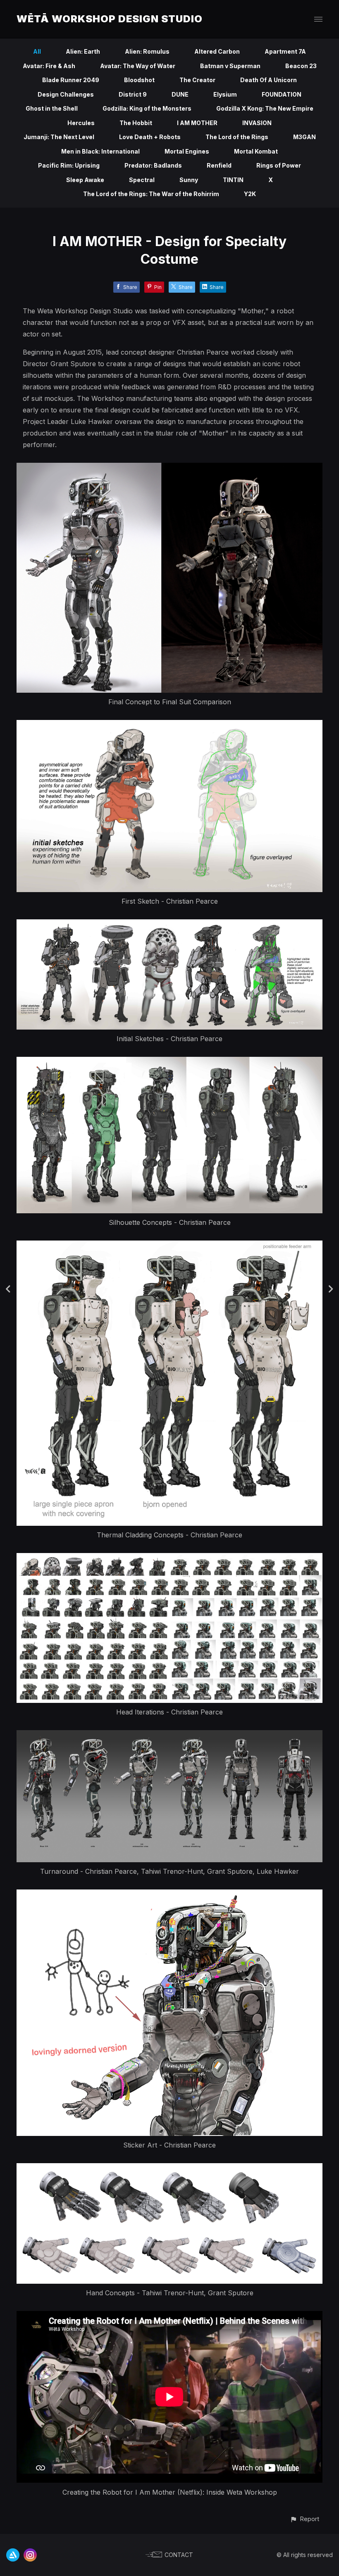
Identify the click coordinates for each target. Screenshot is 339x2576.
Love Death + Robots (150, 137)
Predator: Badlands (153, 165)
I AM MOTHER (197, 123)
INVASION (257, 123)
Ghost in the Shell (52, 108)
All (37, 51)
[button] (304, 2519)
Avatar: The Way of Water (138, 66)
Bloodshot (139, 80)
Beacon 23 (301, 66)
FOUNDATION (282, 94)
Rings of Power (279, 165)
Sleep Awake (85, 180)
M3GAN (304, 137)
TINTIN (233, 180)
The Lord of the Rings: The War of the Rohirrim (151, 194)
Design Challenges (66, 94)
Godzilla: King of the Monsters (147, 108)
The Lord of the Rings (237, 137)
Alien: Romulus (147, 51)
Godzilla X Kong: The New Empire (265, 108)
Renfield (219, 165)
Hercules (81, 123)
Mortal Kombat (256, 151)
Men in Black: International (100, 151)
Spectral (142, 180)
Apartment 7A (285, 51)
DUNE (180, 94)
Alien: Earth (83, 51)
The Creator (197, 80)
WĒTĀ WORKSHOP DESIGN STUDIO (110, 19)
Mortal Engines (187, 151)
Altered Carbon (217, 51)
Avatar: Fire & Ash (49, 66)
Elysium (225, 94)
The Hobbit (136, 123)
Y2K (250, 194)
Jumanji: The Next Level (59, 137)
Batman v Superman (230, 66)
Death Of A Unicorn (269, 80)
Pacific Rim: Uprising (69, 165)
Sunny (189, 180)
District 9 (133, 94)
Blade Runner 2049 (71, 80)
